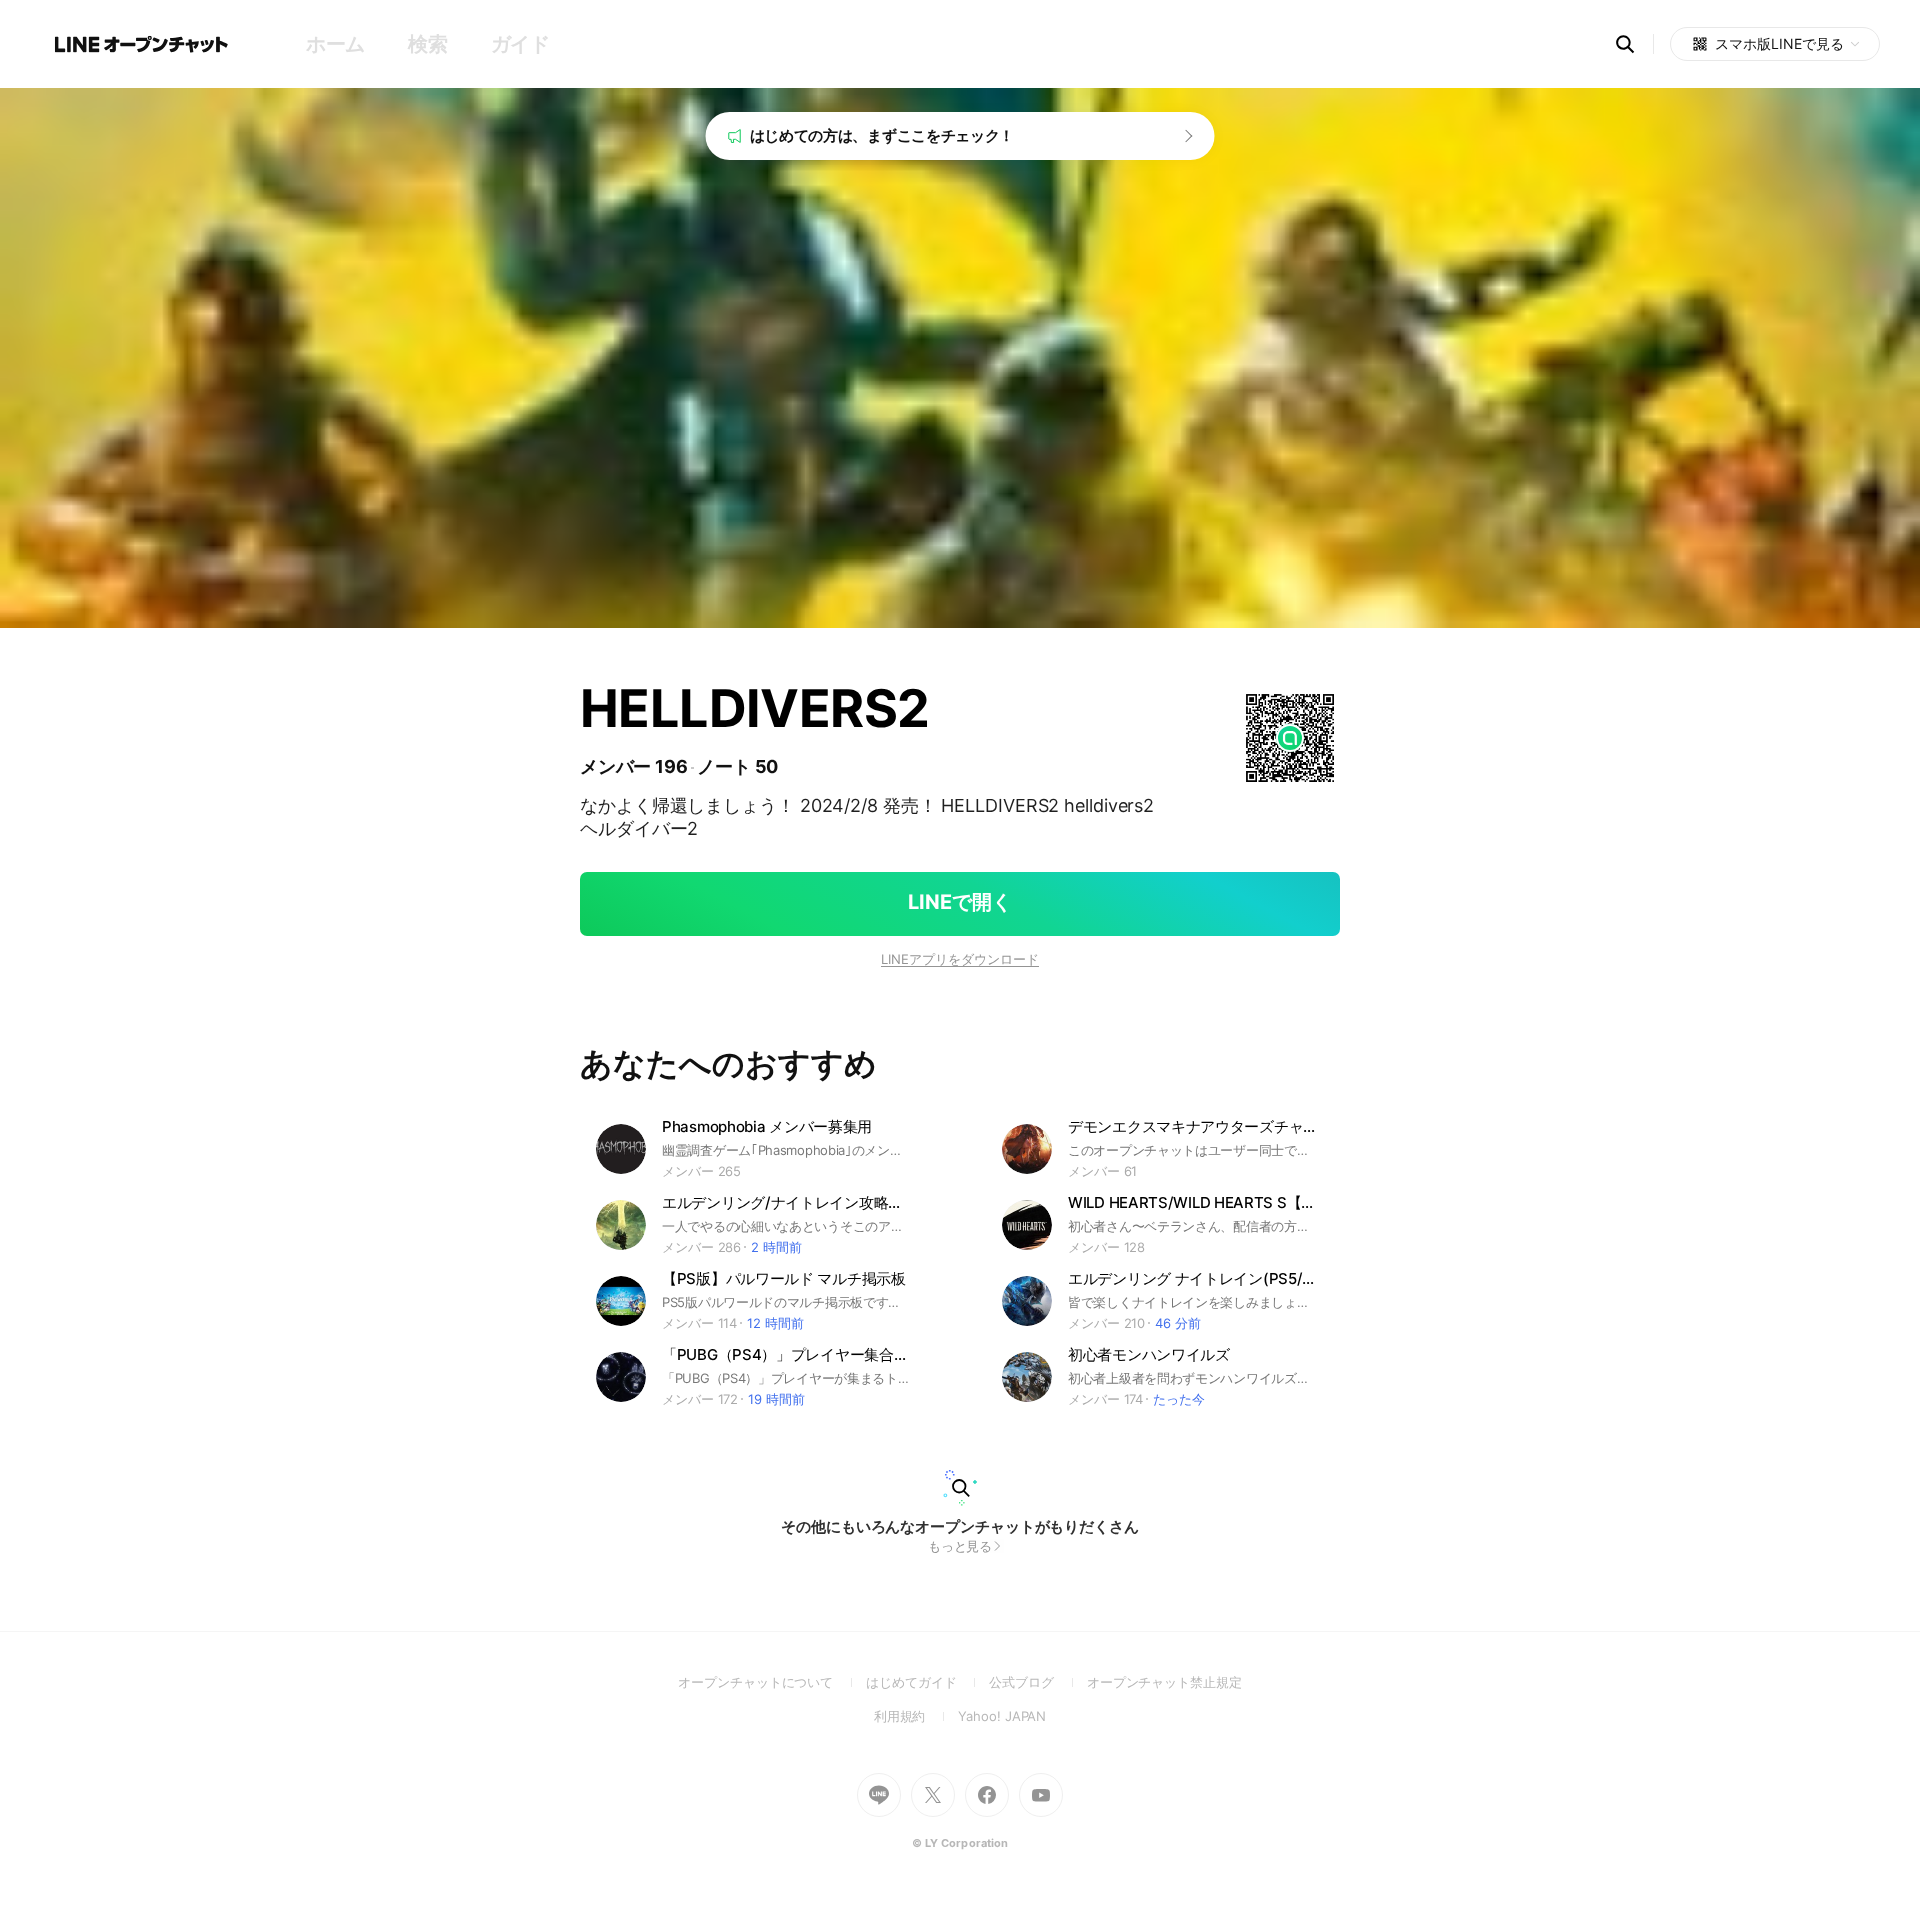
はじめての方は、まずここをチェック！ (882, 135)
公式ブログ (1037, 1682)
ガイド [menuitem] (520, 44)
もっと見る (960, 1546)
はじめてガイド (927, 1682)
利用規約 (916, 1716)
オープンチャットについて (772, 1682)
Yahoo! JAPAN (1002, 1716)
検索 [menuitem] (427, 44)
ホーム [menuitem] (335, 44)
